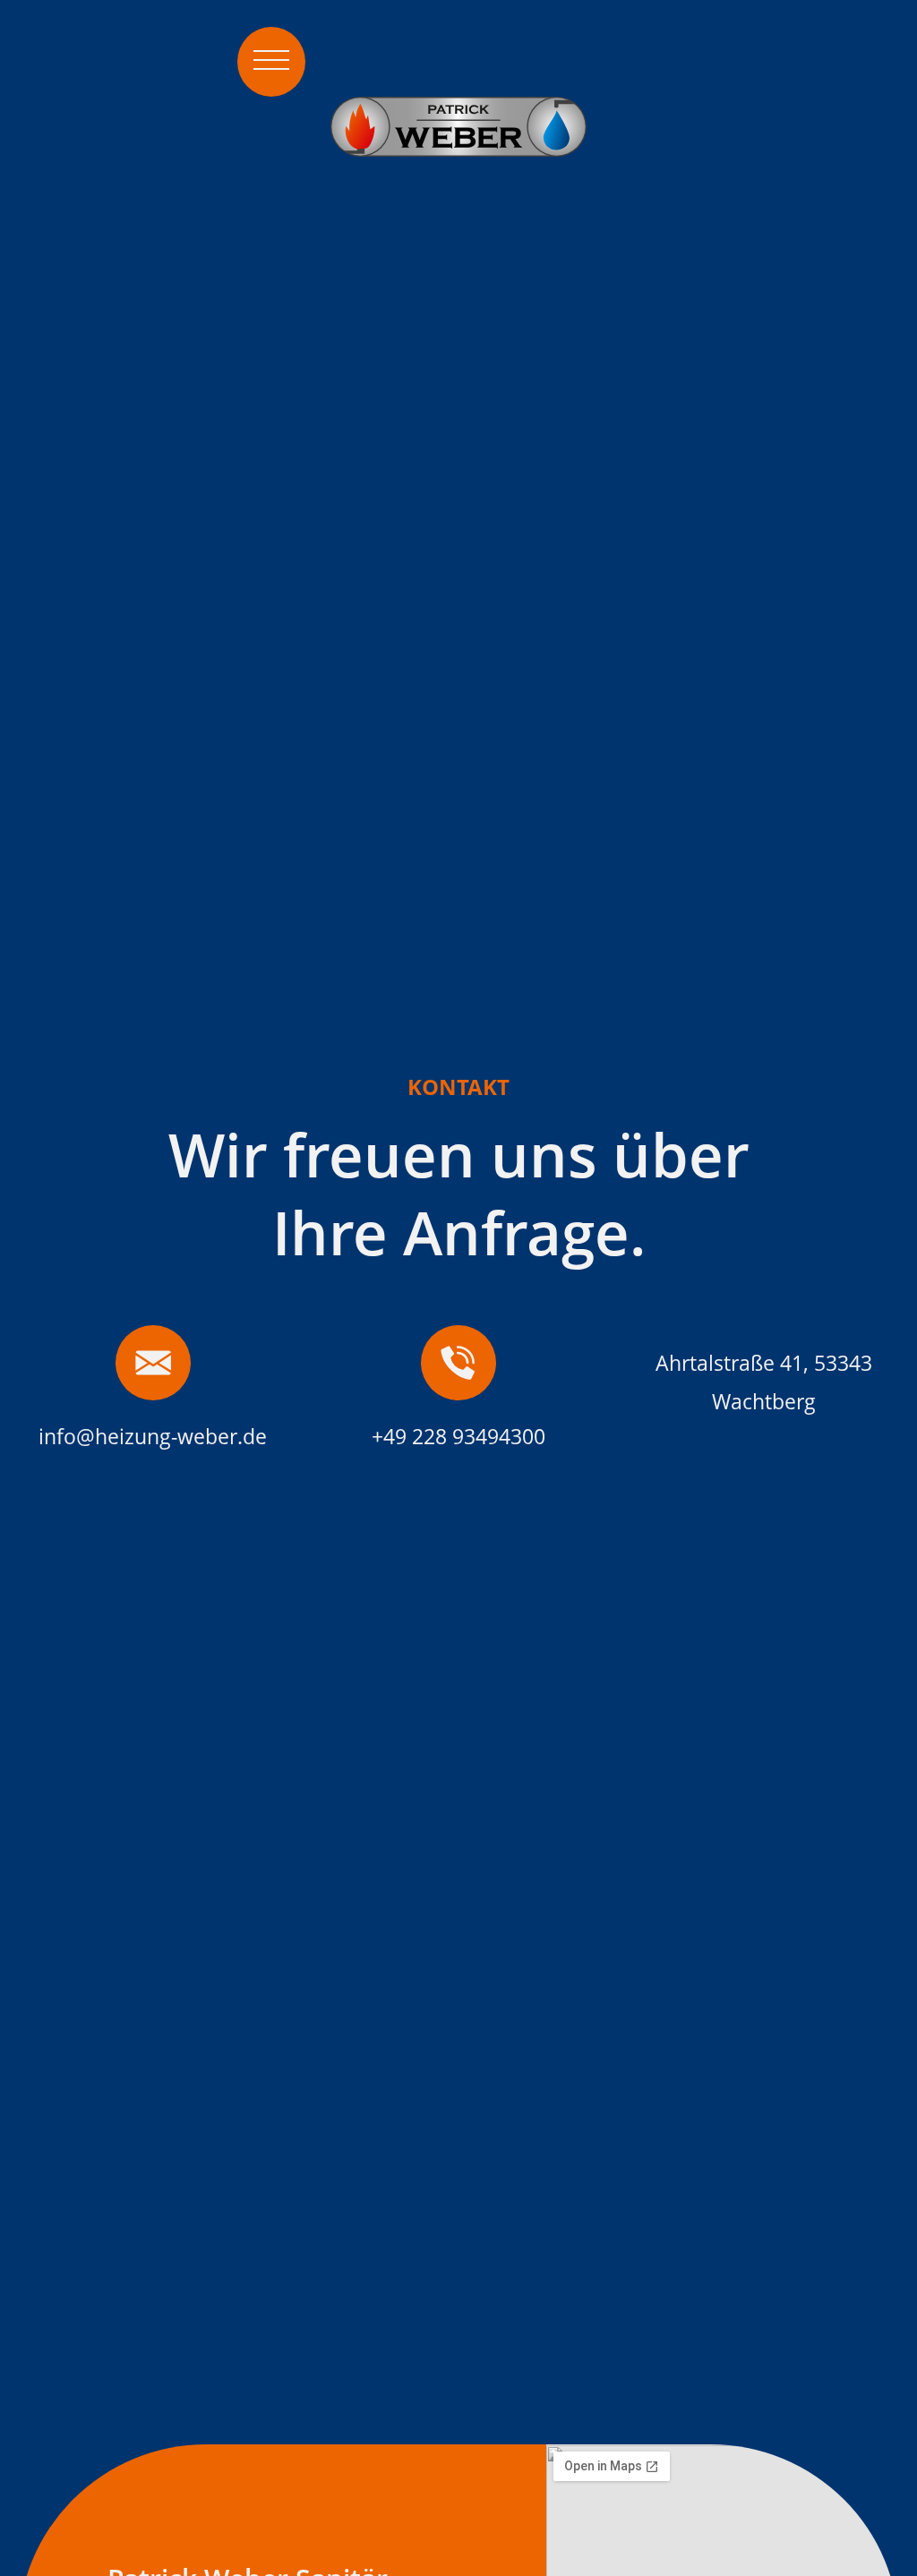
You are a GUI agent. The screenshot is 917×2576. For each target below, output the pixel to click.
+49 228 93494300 (458, 1437)
